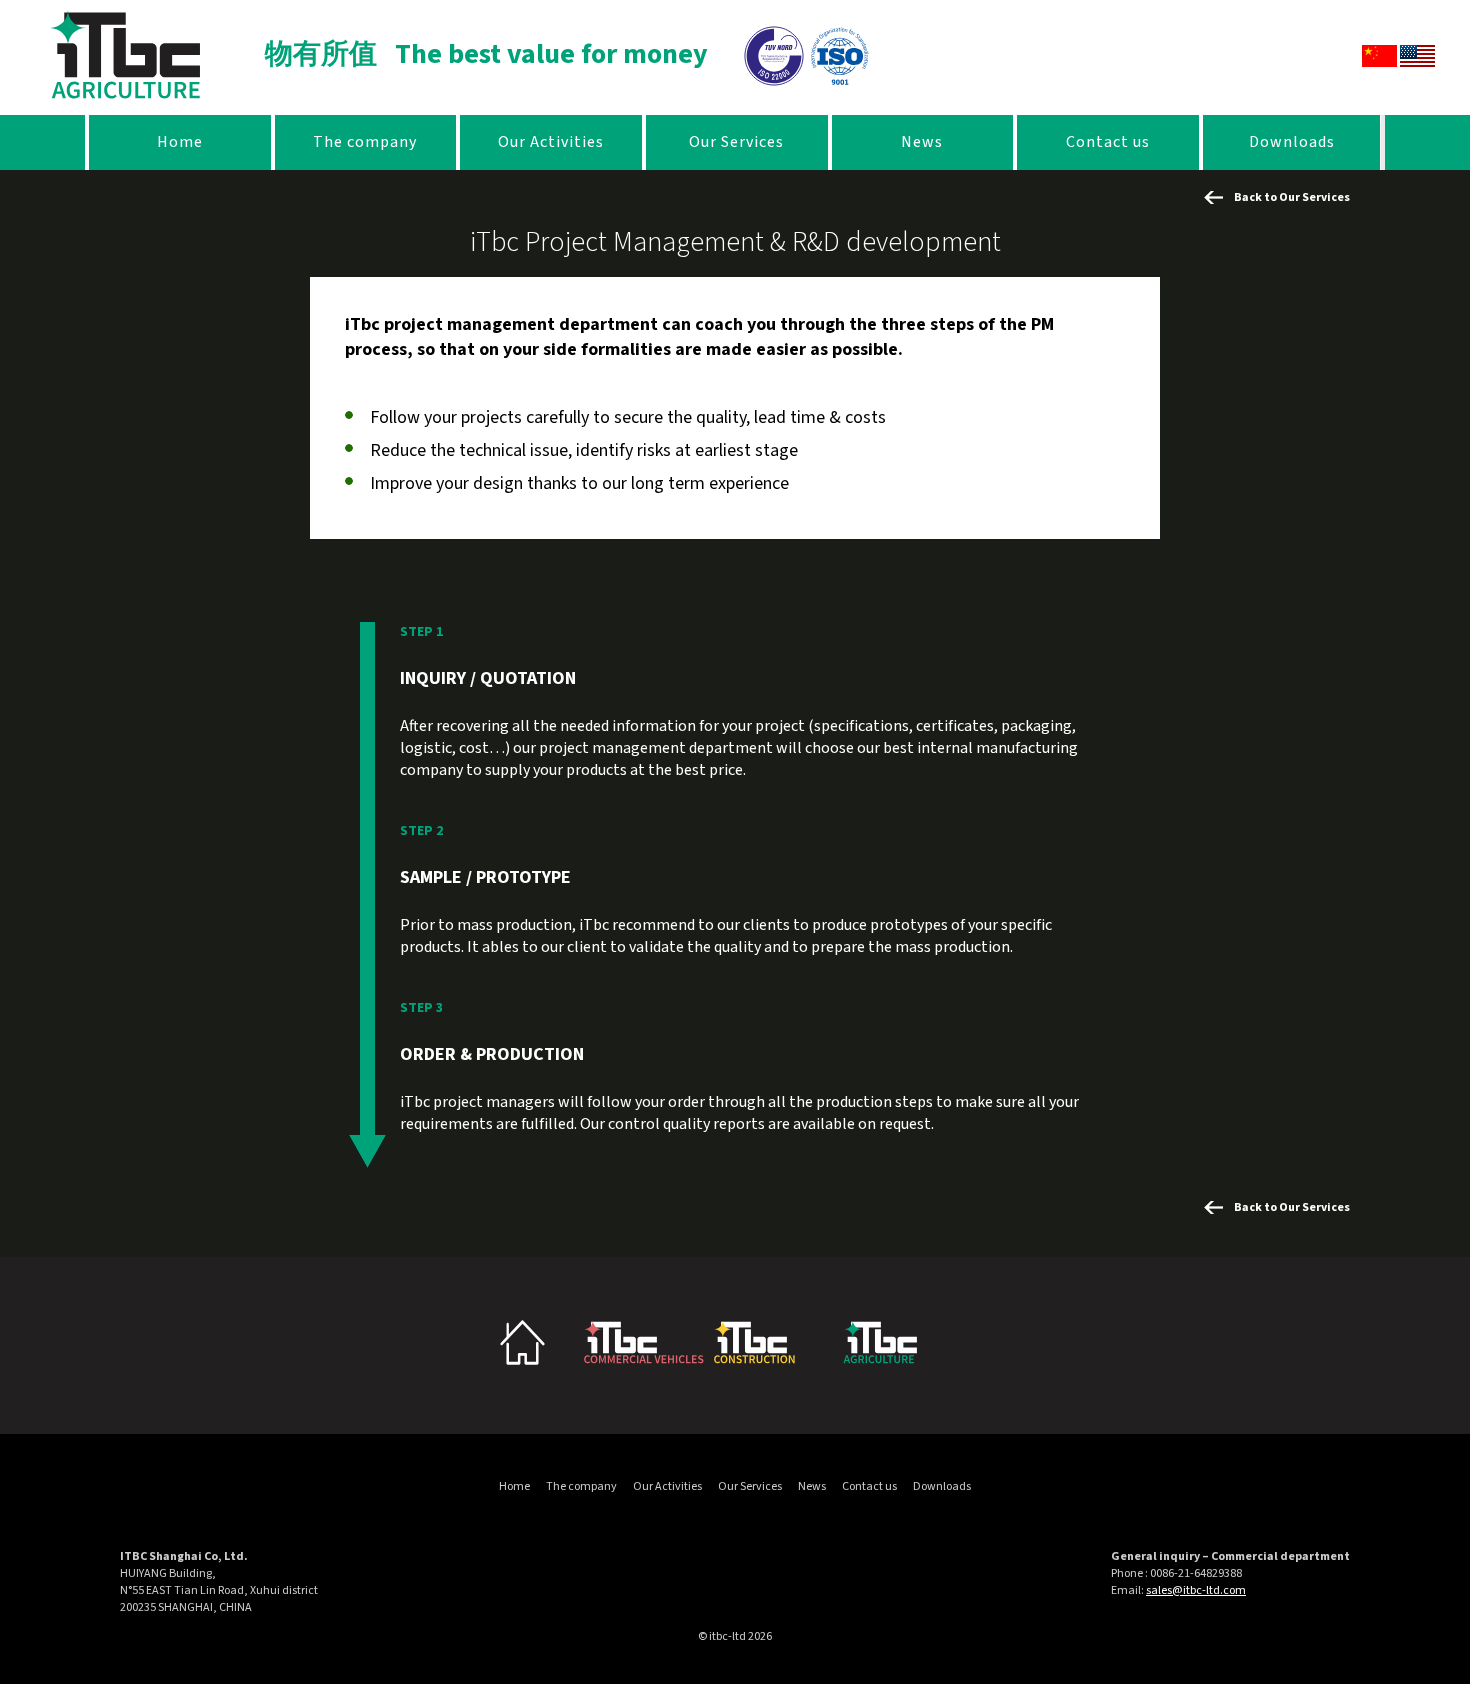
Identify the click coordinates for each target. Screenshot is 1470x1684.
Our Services (736, 142)
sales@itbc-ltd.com (1196, 1590)
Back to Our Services (1292, 197)
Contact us (1108, 142)
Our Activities (551, 142)
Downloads (1292, 142)
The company (365, 142)
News (922, 142)
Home (180, 142)
